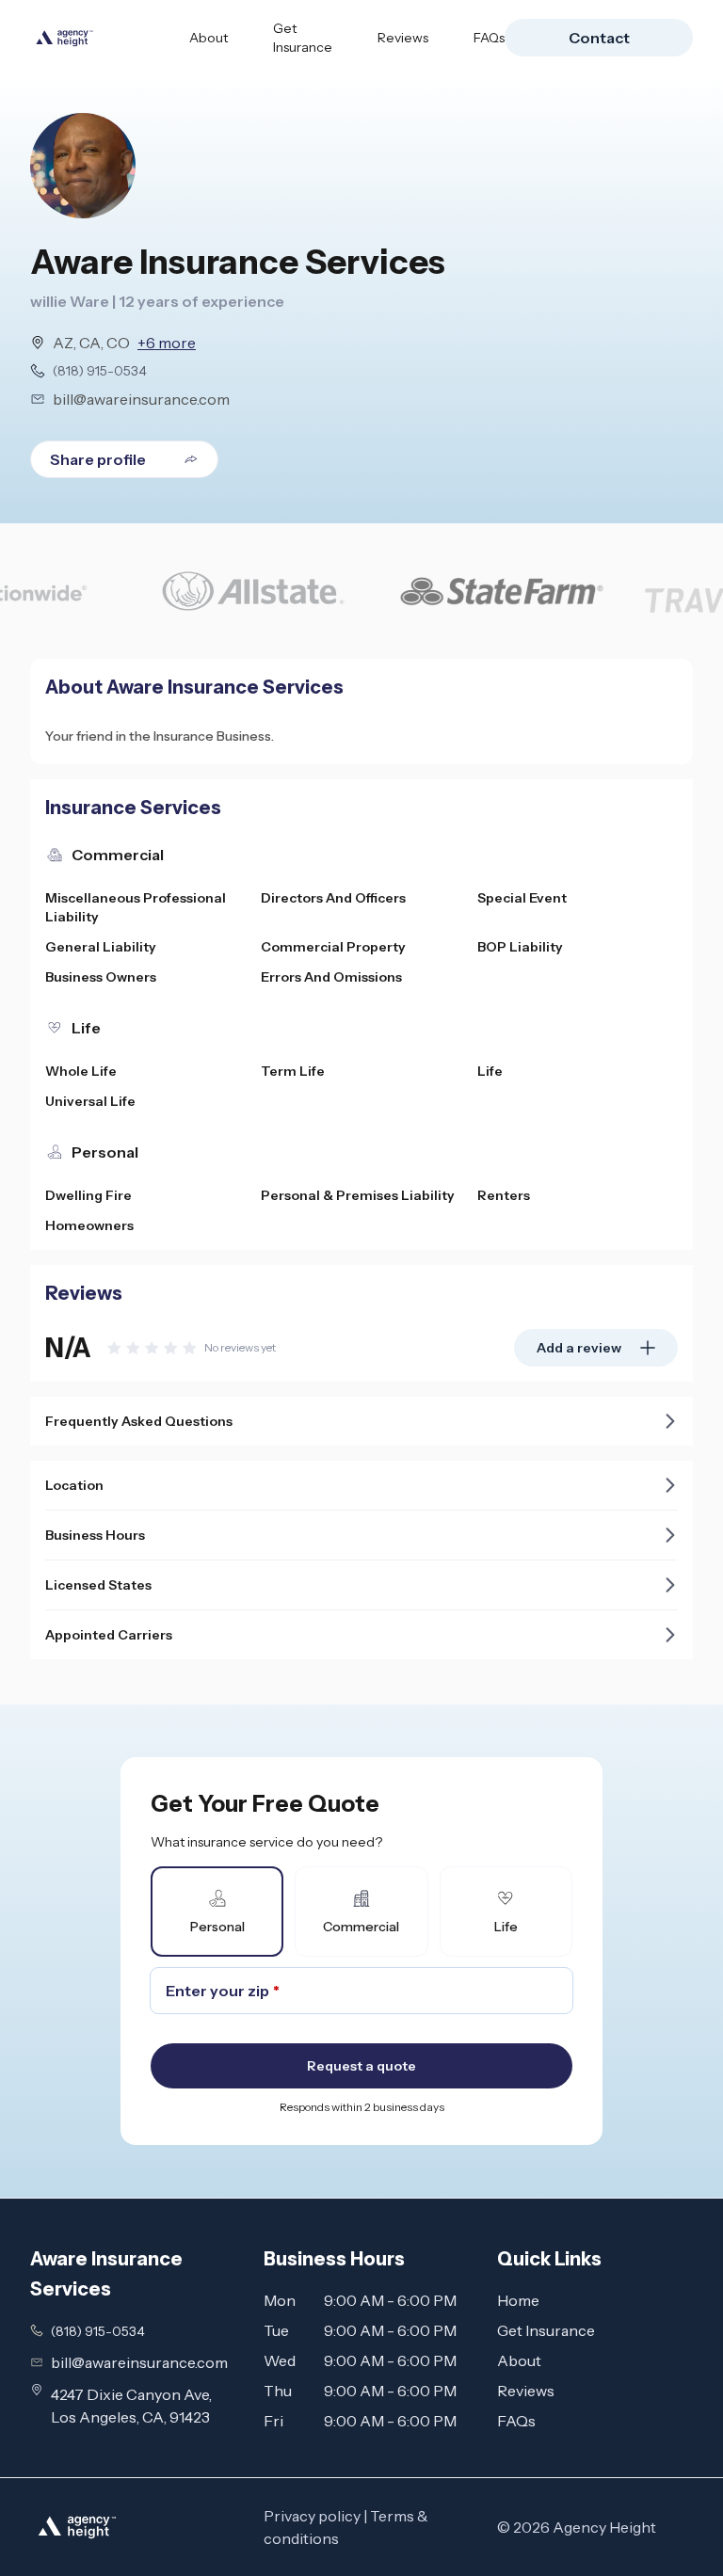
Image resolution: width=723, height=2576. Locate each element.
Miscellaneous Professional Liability (136, 907)
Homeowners (89, 1225)
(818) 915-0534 (100, 371)
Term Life (293, 1071)
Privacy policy (312, 2516)
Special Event (522, 898)
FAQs (489, 38)
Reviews (403, 38)
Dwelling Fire (88, 1195)
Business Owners (101, 977)
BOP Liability (520, 947)
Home (518, 2300)
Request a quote (361, 2066)
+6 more (167, 343)
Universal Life (90, 1101)
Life (490, 1071)
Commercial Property (333, 947)
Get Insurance (303, 38)
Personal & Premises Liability (358, 1195)
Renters (504, 1195)
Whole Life (81, 1071)
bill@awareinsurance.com (141, 399)
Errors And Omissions (331, 977)
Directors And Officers (333, 898)
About (209, 38)
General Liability (101, 947)
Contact (599, 38)
